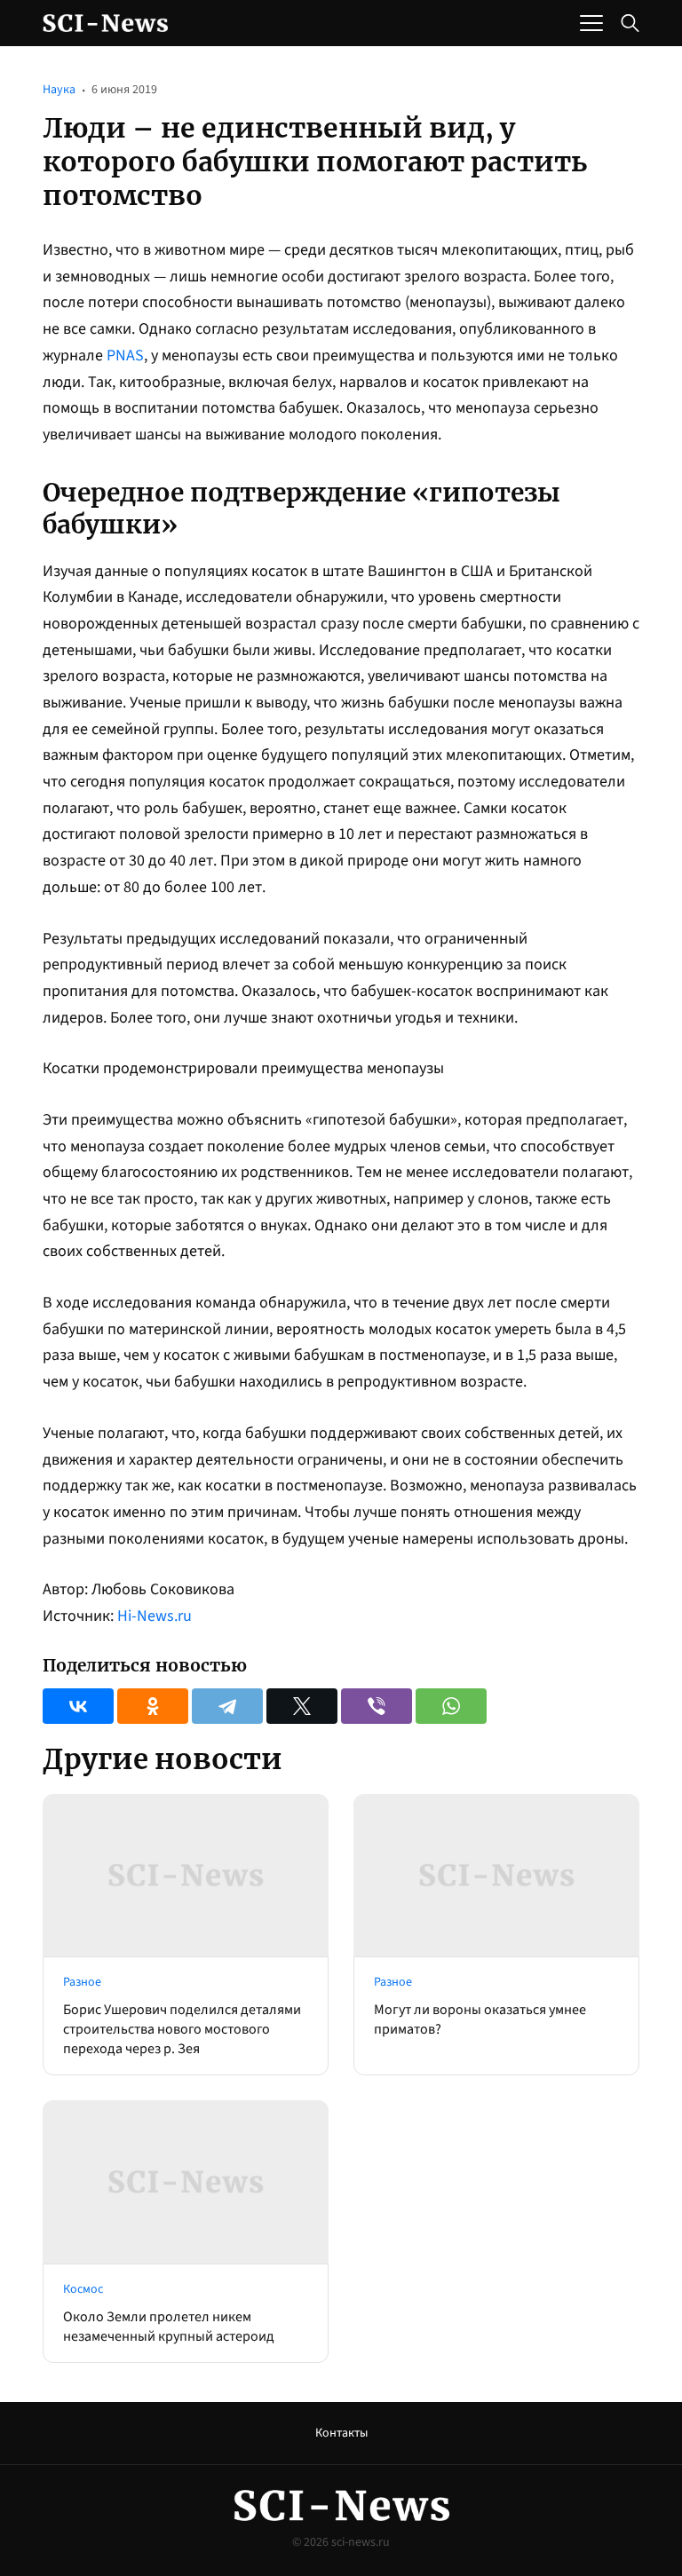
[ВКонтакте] (78, 1706)
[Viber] (377, 1706)
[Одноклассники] (153, 1706)
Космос (83, 2289)
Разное (82, 1982)
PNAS (125, 356)
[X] (302, 1706)
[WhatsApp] (451, 1706)
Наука (59, 90)
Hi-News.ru (155, 1616)
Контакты (341, 2433)
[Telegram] (227, 1706)
